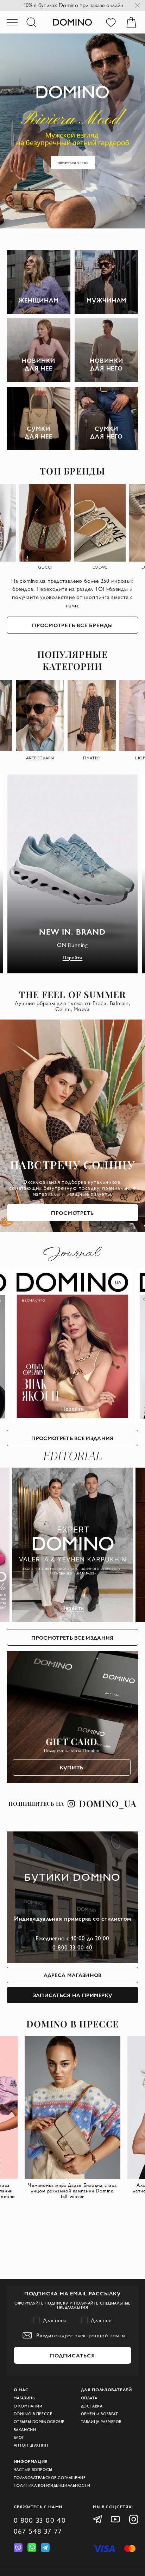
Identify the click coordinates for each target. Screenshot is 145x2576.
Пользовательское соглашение (50, 2478)
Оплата (89, 2398)
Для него (55, 2320)
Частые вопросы (33, 2470)
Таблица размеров (101, 2422)
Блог (19, 2437)
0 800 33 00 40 (72, 1947)
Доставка (92, 2406)
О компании (28, 2406)
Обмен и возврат (100, 2414)
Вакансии (25, 2430)
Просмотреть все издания (72, 1438)
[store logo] (72, 22)
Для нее (101, 2320)
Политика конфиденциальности (52, 2485)
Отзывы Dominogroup (39, 2422)
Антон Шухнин (31, 2445)
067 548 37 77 (38, 2531)
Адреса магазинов (73, 1975)
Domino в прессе (33, 2414)
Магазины (25, 2398)
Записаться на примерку (73, 1995)
